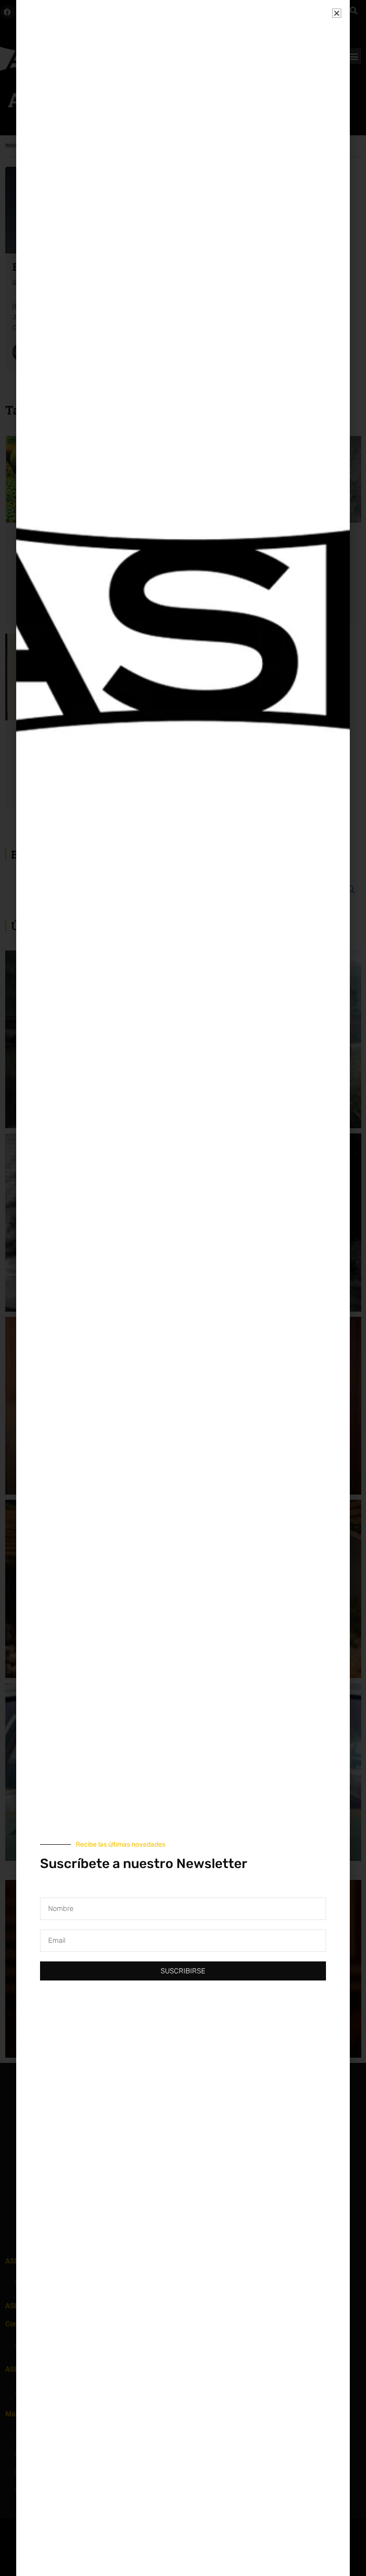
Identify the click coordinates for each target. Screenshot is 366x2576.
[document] (183, 1288)
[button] (337, 13)
